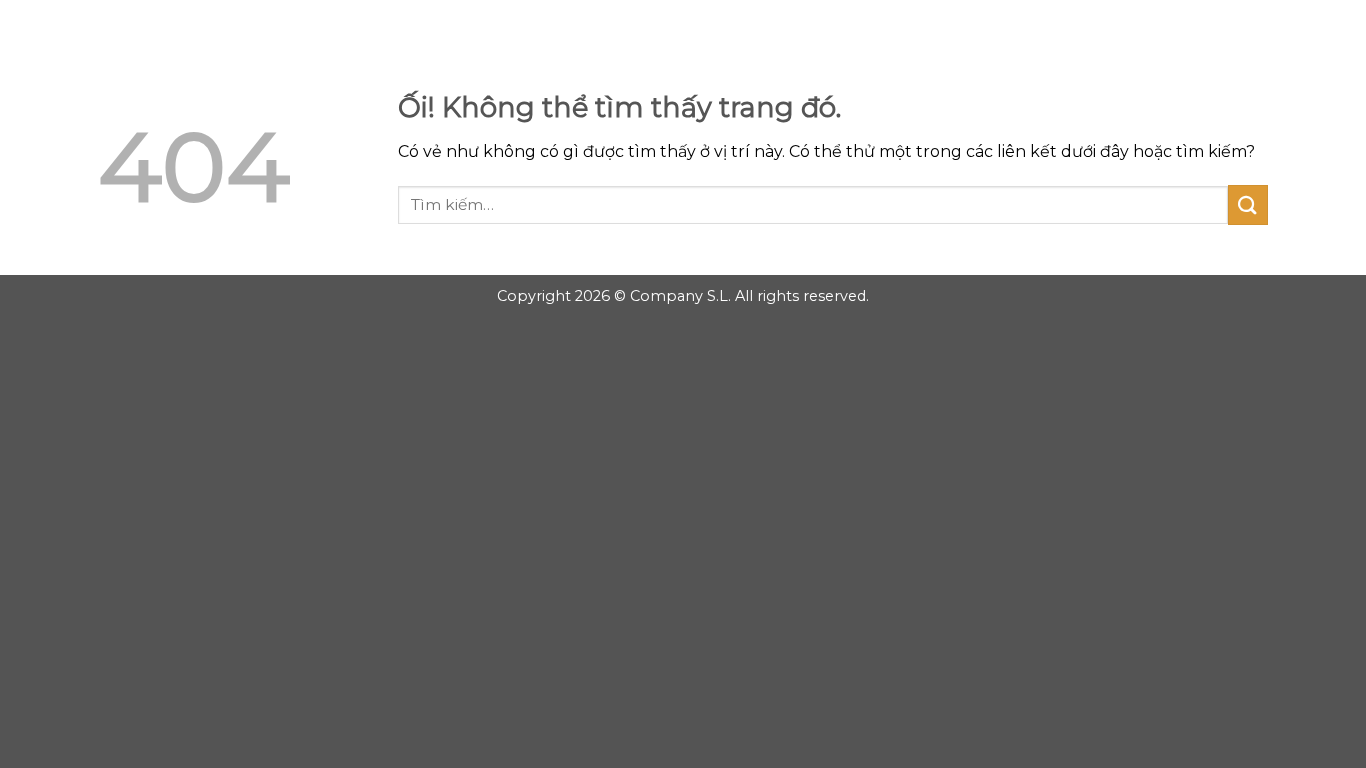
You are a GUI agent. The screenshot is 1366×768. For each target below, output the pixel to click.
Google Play (683, 32)
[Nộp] (1248, 204)
